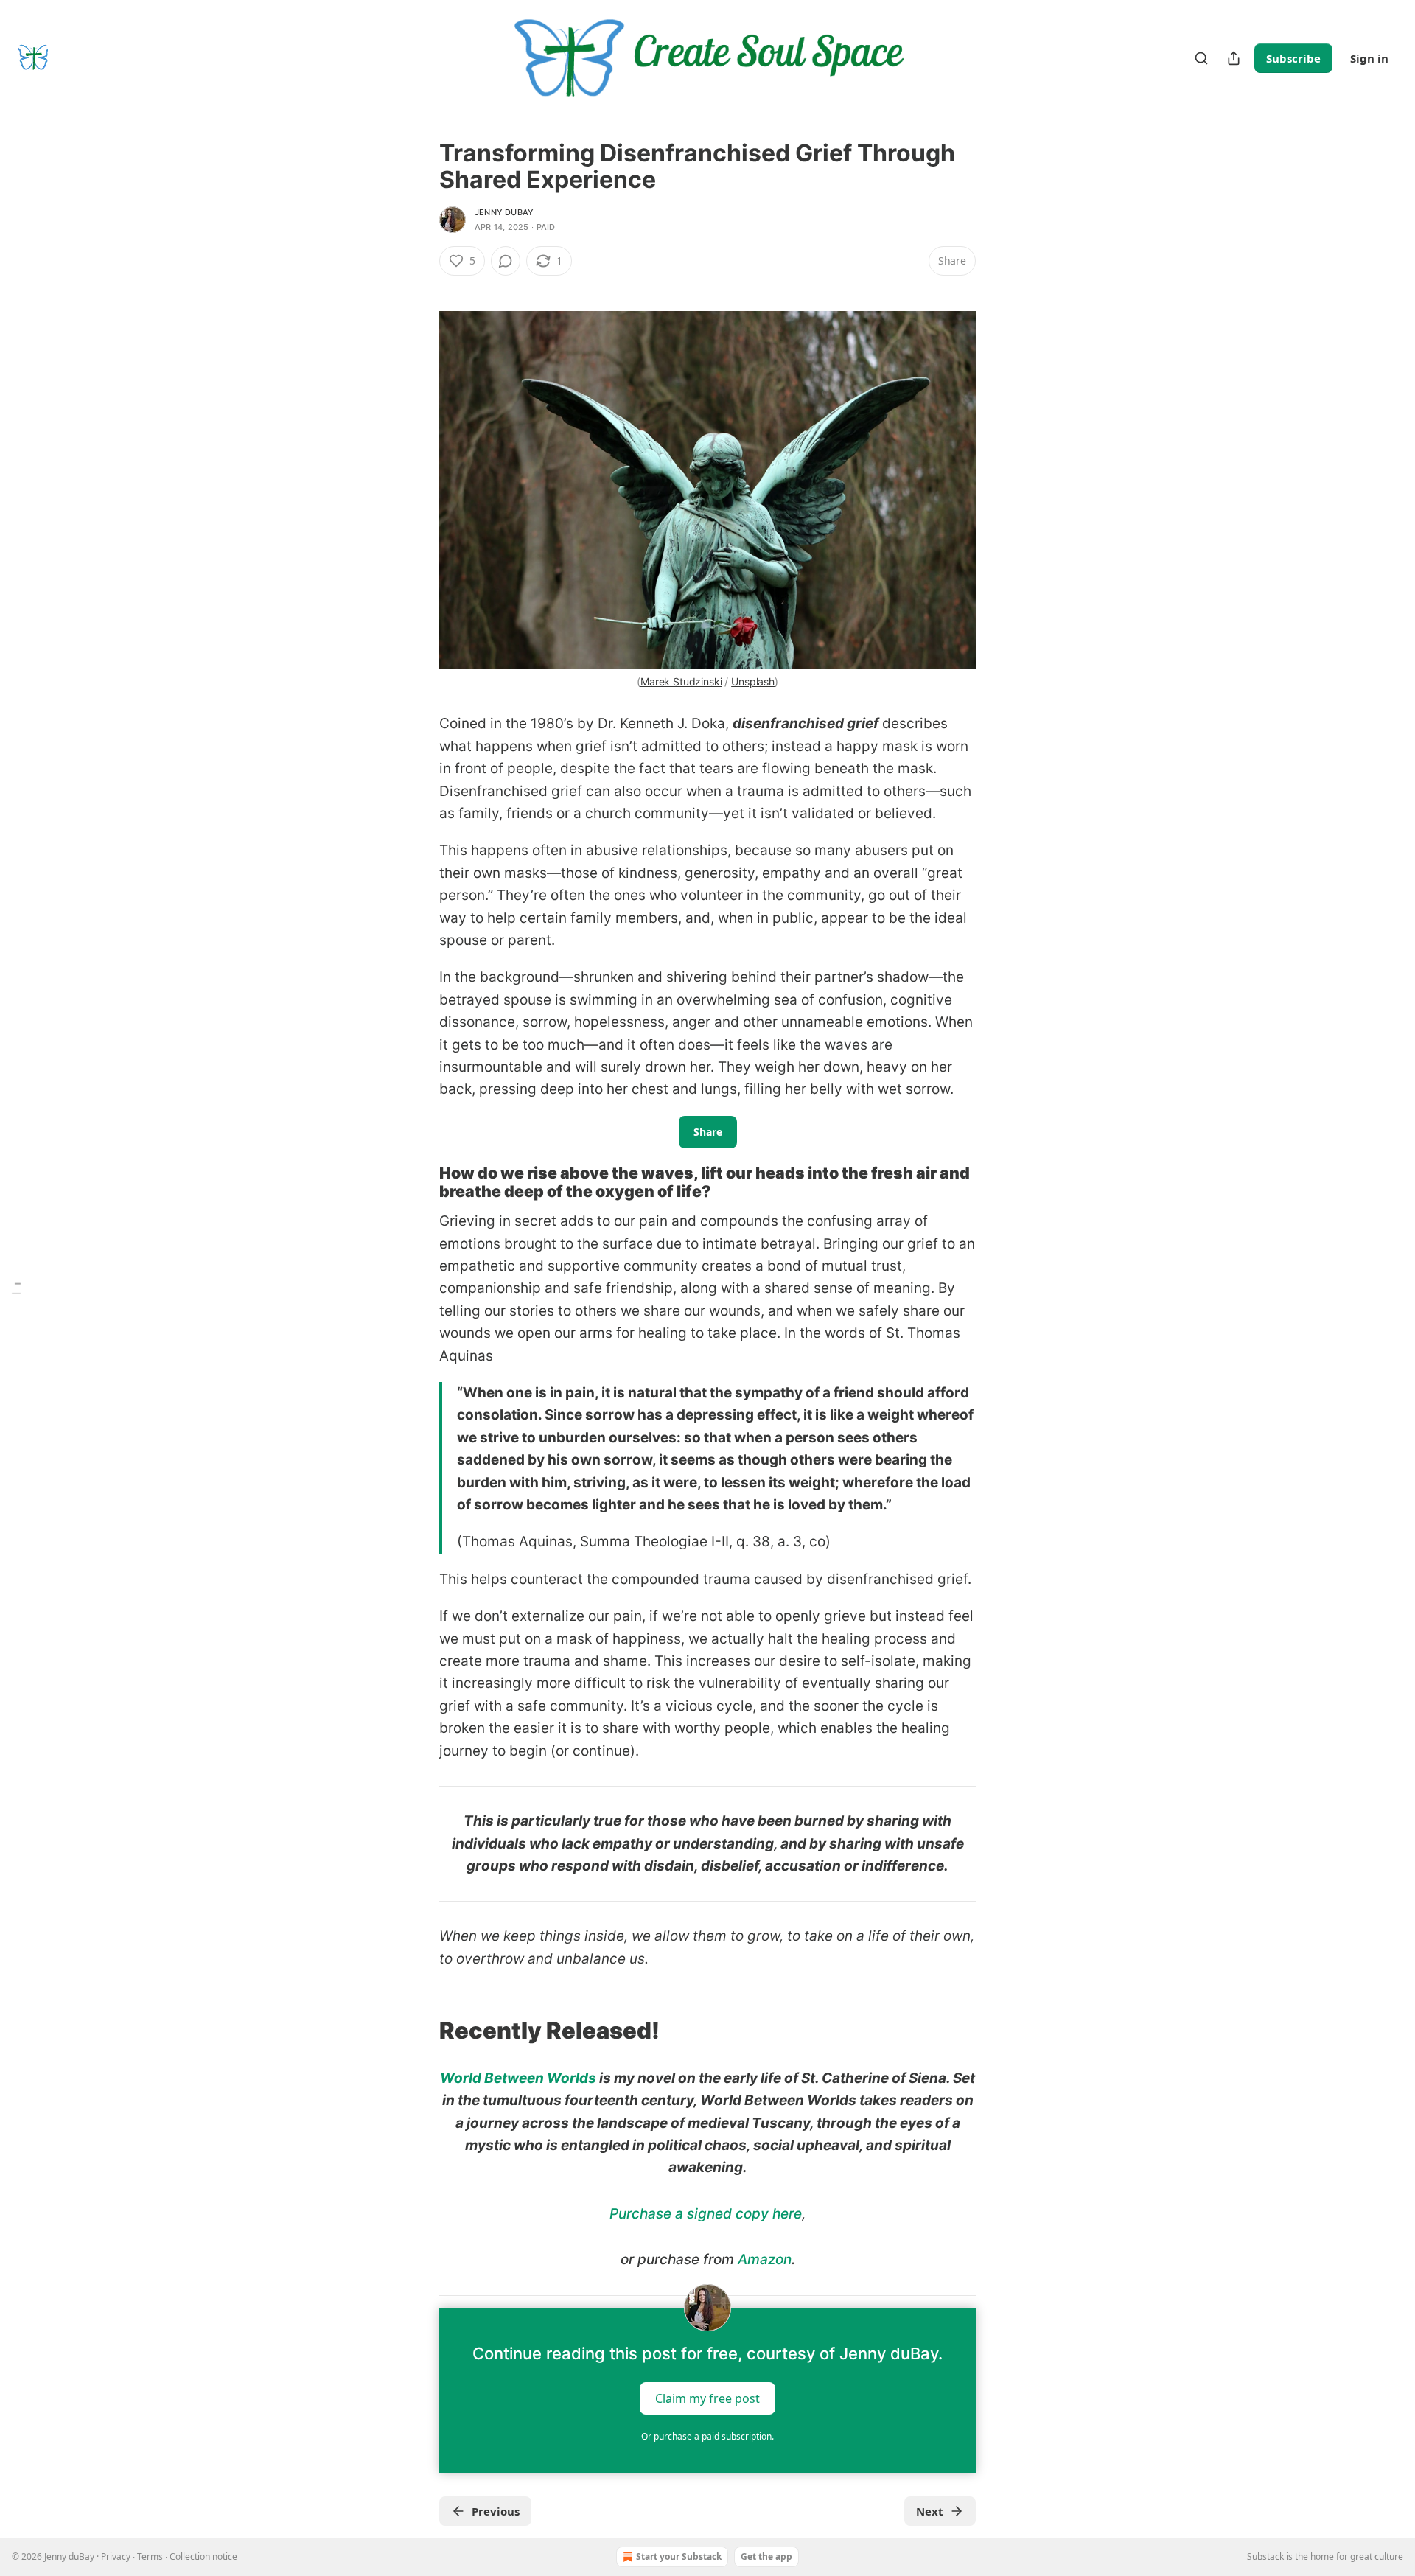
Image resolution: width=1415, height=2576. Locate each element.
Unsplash (753, 681)
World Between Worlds (518, 2078)
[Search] (1201, 58)
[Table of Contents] (16, 1288)
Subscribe (1293, 58)
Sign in (1369, 58)
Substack (1265, 2556)
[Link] (419, 1182)
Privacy (116, 2556)
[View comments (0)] (506, 261)
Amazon (765, 2259)
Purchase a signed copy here (706, 2214)
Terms (150, 2556)
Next (930, 2511)
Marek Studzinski (681, 681)
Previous (496, 2511)
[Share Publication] (1234, 58)
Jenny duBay (504, 212)
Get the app (766, 2556)
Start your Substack (679, 2556)
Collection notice (203, 2556)
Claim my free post (707, 2398)
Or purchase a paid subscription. (707, 2436)
